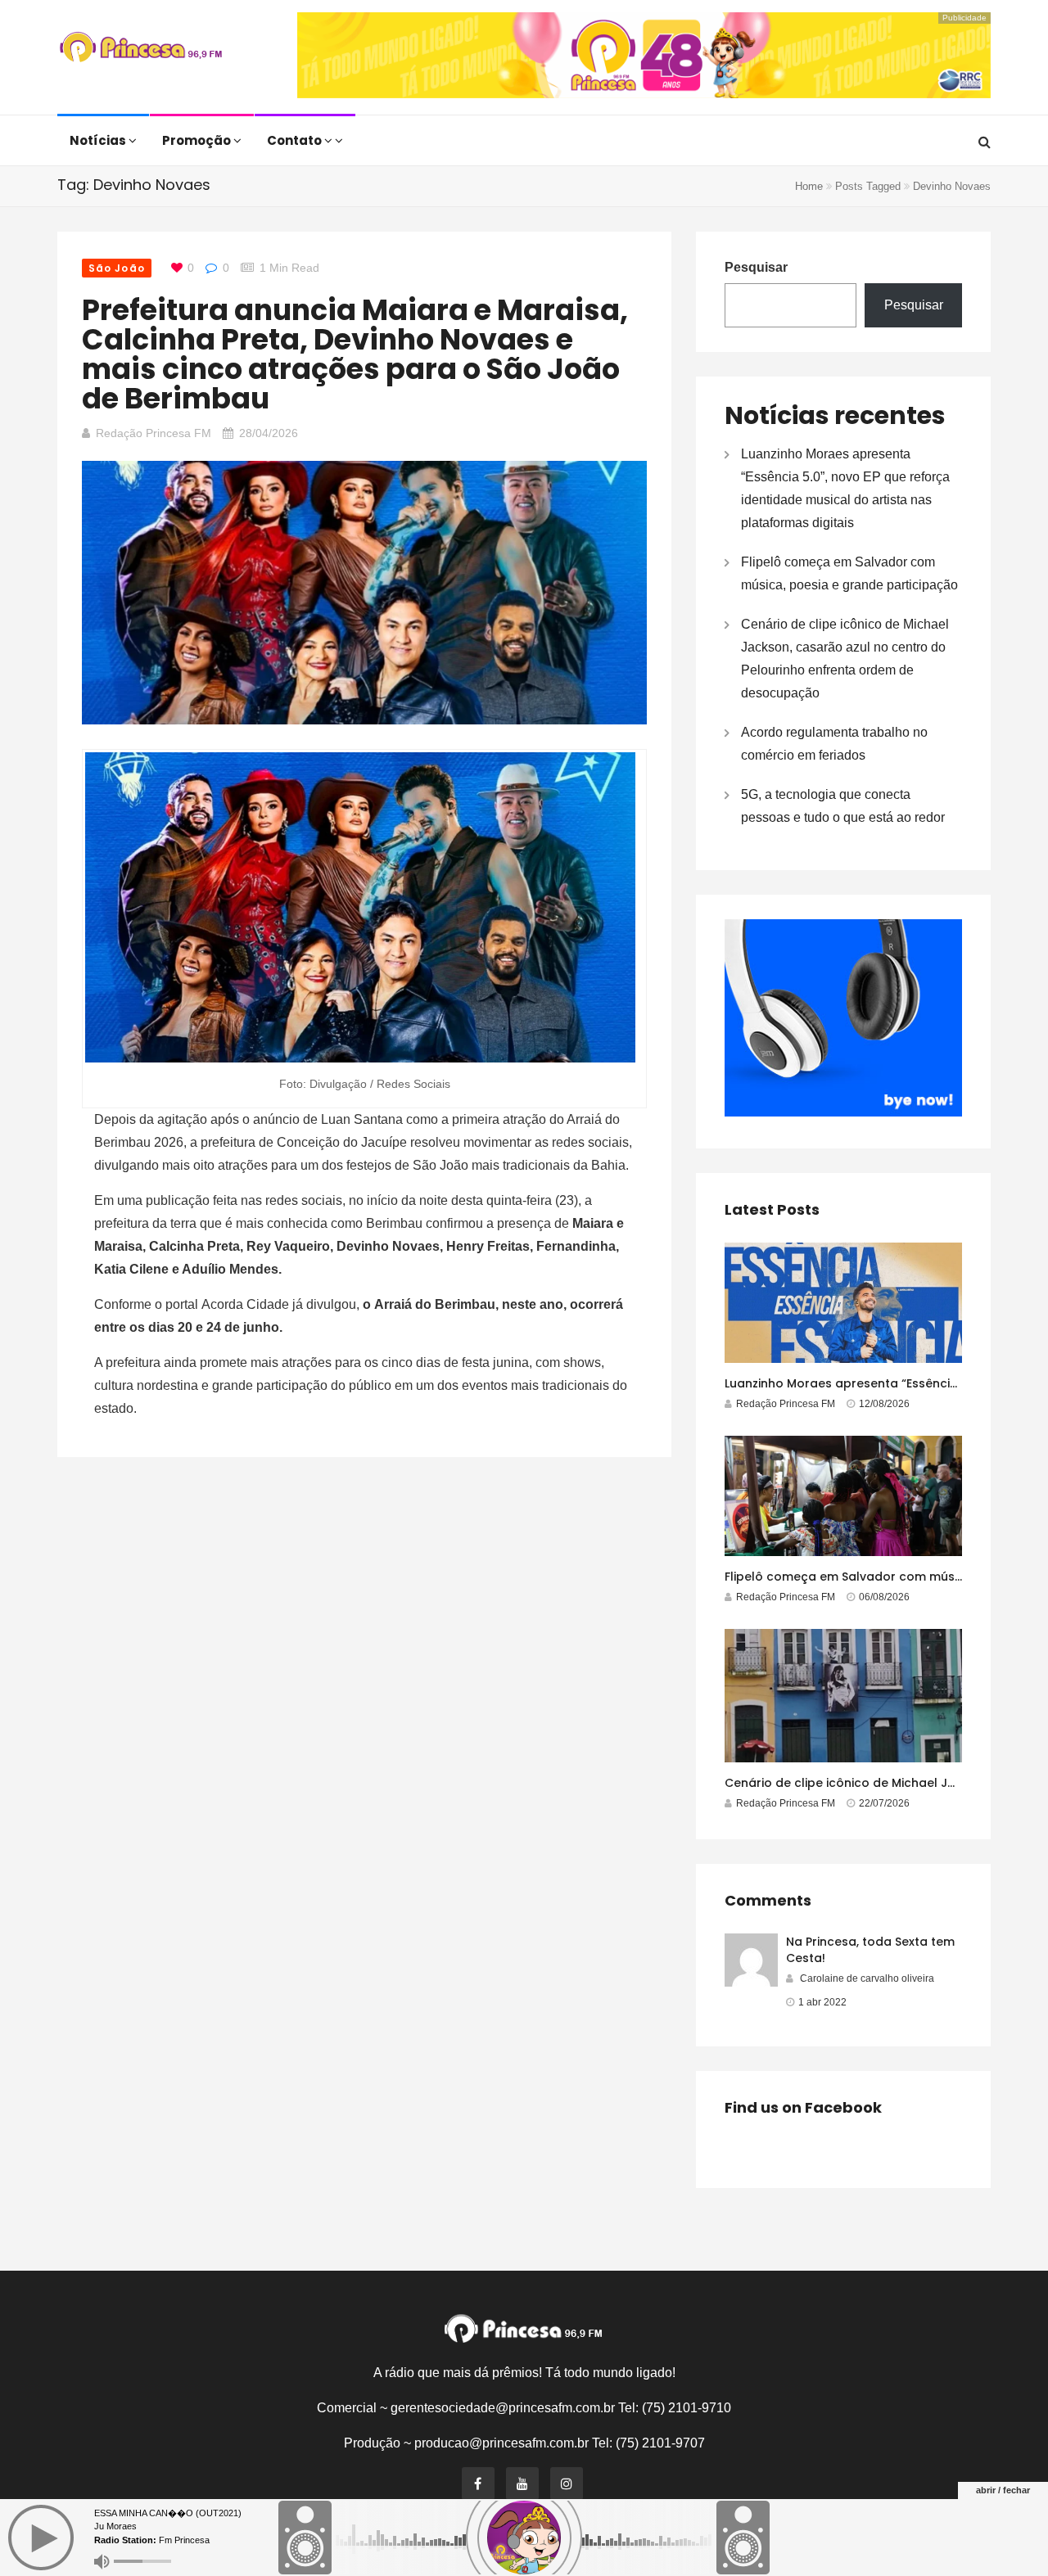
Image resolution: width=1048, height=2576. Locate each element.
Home (809, 186)
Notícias (99, 140)
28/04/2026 (269, 433)
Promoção (198, 140)
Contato (296, 140)
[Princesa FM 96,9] (141, 49)
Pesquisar (756, 267)
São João (117, 268)
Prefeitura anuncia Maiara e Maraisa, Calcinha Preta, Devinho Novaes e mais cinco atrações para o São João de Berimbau (355, 354)
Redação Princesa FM (154, 433)
